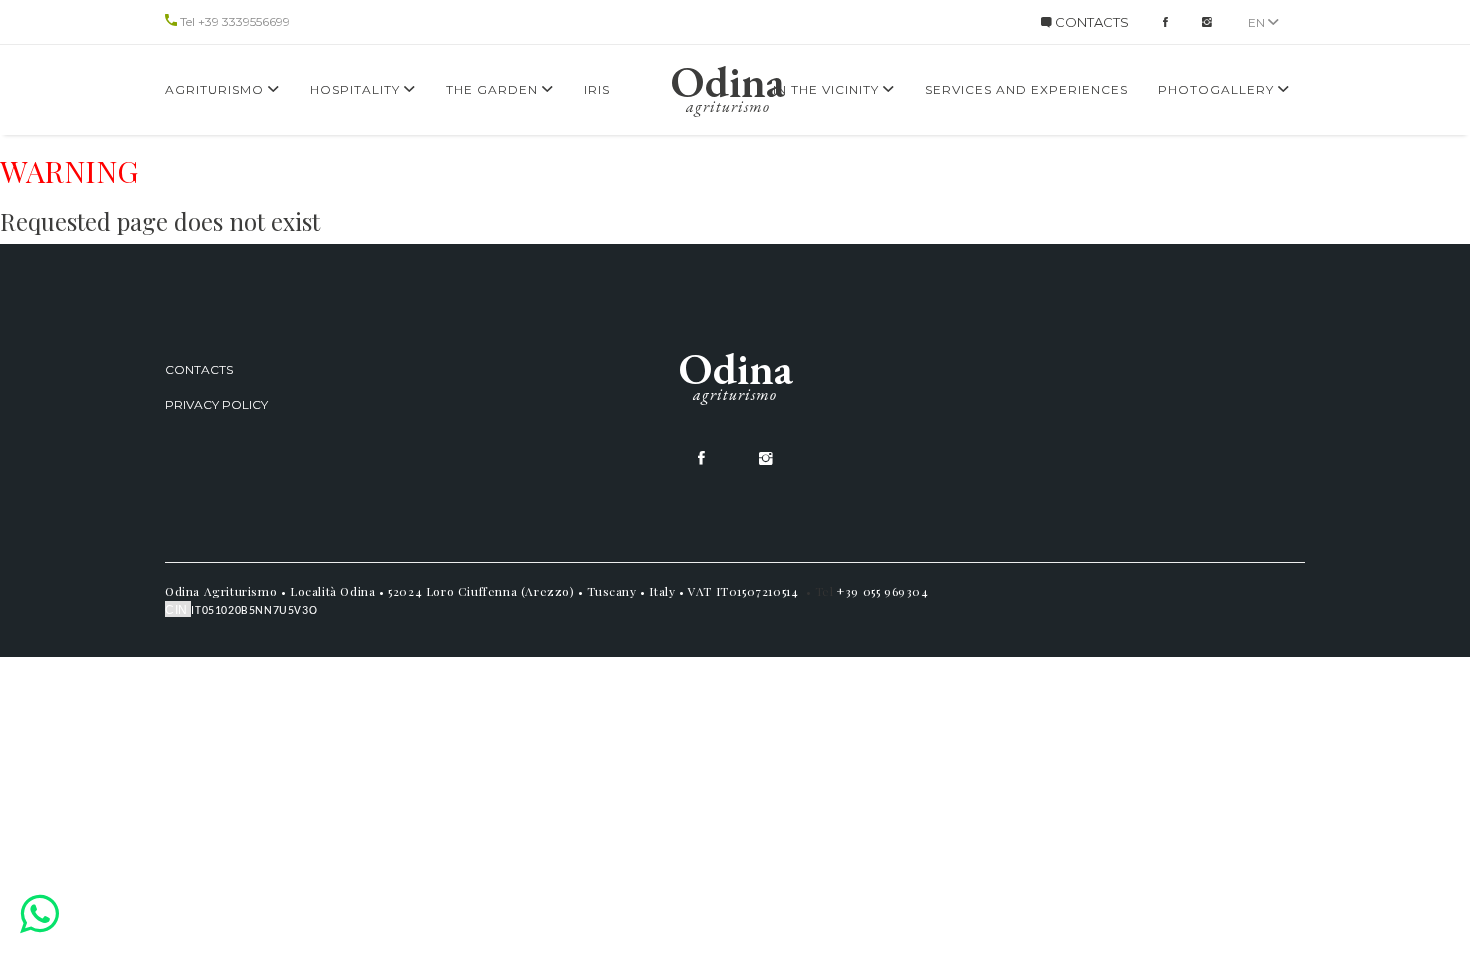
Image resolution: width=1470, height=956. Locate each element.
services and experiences (1026, 89)
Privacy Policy (216, 404)
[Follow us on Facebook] (1165, 22)
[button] (39, 913)
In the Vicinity (828, 89)
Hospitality (357, 89)
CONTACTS (1090, 22)
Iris (597, 89)
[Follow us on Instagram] (1207, 22)
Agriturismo (216, 89)
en (1258, 22)
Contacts (199, 369)
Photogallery (1218, 89)
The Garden (494, 89)
